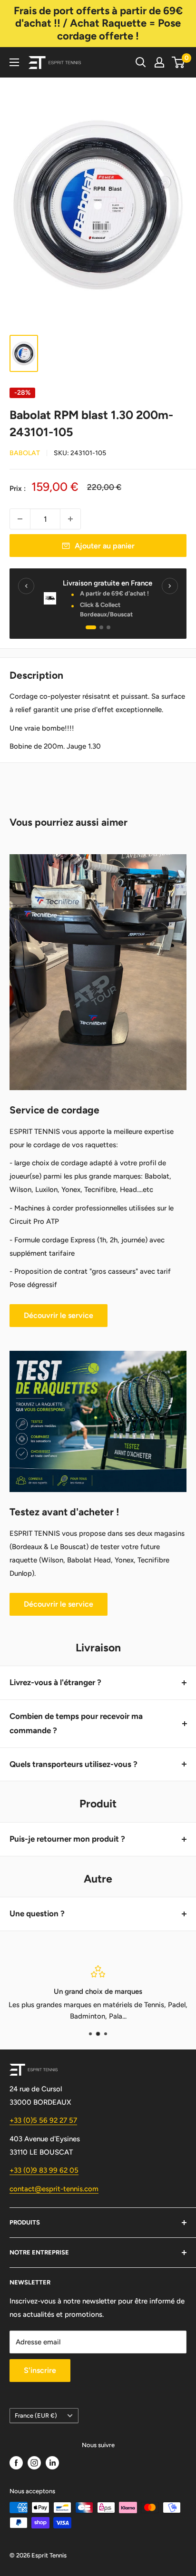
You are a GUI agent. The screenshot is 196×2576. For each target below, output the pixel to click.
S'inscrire (40, 2370)
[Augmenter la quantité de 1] (70, 519)
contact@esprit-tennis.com (54, 2189)
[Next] (170, 586)
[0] (179, 62)
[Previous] (26, 586)
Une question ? (37, 1913)
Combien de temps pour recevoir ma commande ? (76, 1723)
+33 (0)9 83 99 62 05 (44, 2170)
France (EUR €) (36, 2415)
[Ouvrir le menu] (14, 62)
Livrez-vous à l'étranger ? (55, 1682)
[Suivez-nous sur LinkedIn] (52, 2463)
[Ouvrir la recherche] (141, 62)
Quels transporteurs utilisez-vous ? (73, 1764)
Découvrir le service (59, 1315)
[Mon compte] (159, 62)
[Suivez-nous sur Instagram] (34, 2463)
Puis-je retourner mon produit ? (67, 1839)
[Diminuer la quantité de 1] (20, 519)
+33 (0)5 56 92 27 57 (43, 2120)
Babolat (25, 453)
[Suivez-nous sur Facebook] (16, 2463)
